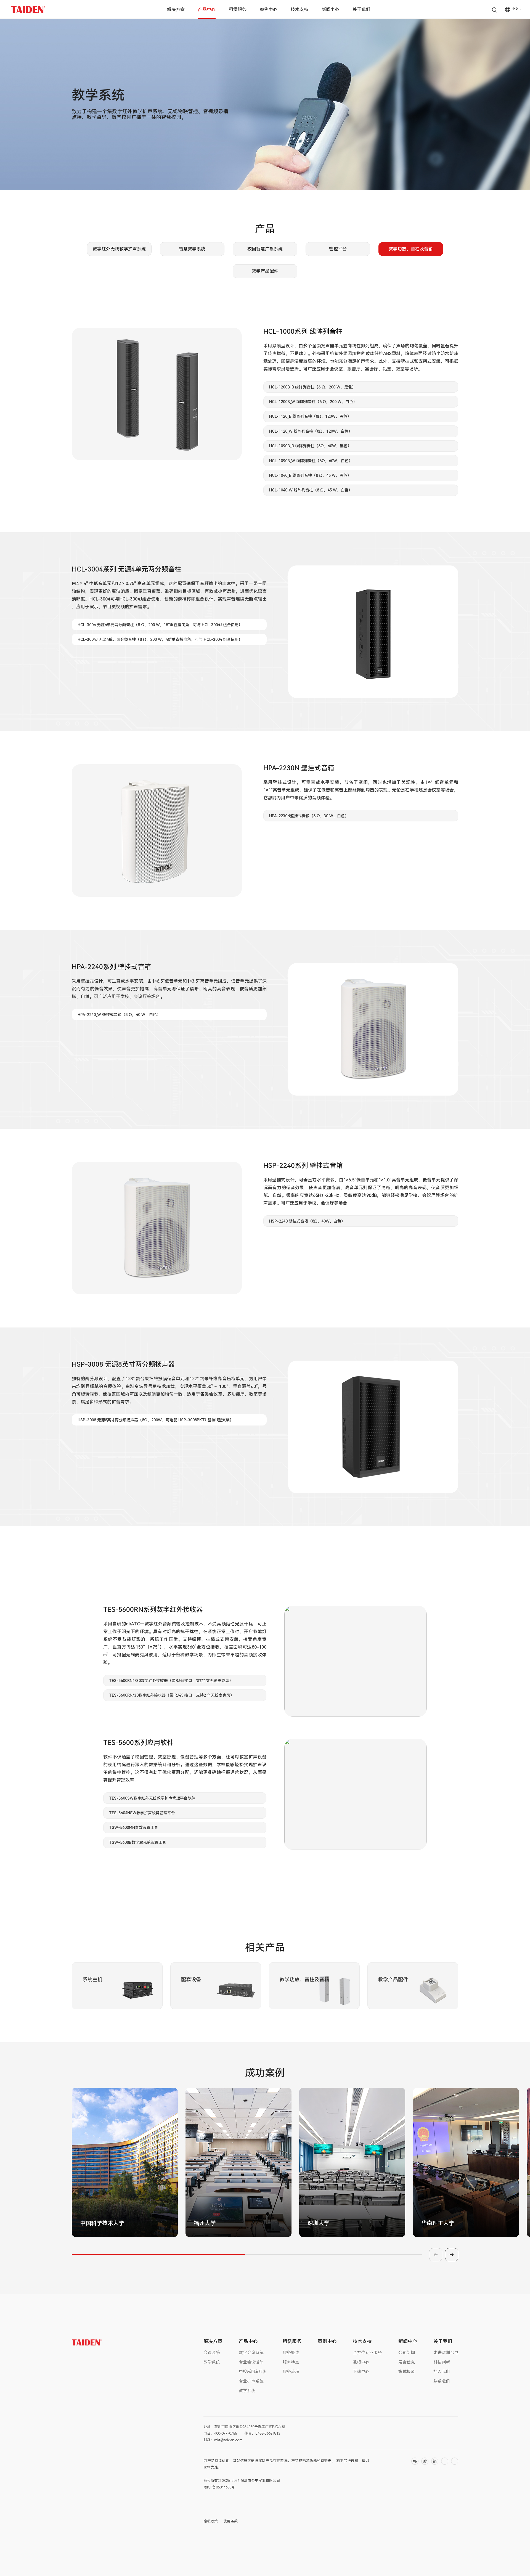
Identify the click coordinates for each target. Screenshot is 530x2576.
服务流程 (291, 2372)
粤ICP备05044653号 (219, 2487)
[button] (232, 2235)
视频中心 (361, 2362)
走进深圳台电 (446, 2353)
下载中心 (361, 2372)
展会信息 (407, 2362)
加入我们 (442, 2372)
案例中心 (269, 10)
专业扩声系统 (251, 2381)
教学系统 (212, 2362)
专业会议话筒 (251, 2362)
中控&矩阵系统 (253, 2372)
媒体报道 (407, 2372)
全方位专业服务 (367, 2353)
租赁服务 (238, 10)
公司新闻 (407, 2353)
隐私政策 (211, 2521)
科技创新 (442, 2362)
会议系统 (212, 2353)
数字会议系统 (251, 2353)
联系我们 (442, 2381)
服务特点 (291, 2362)
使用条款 (230, 2521)
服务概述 (291, 2353)
